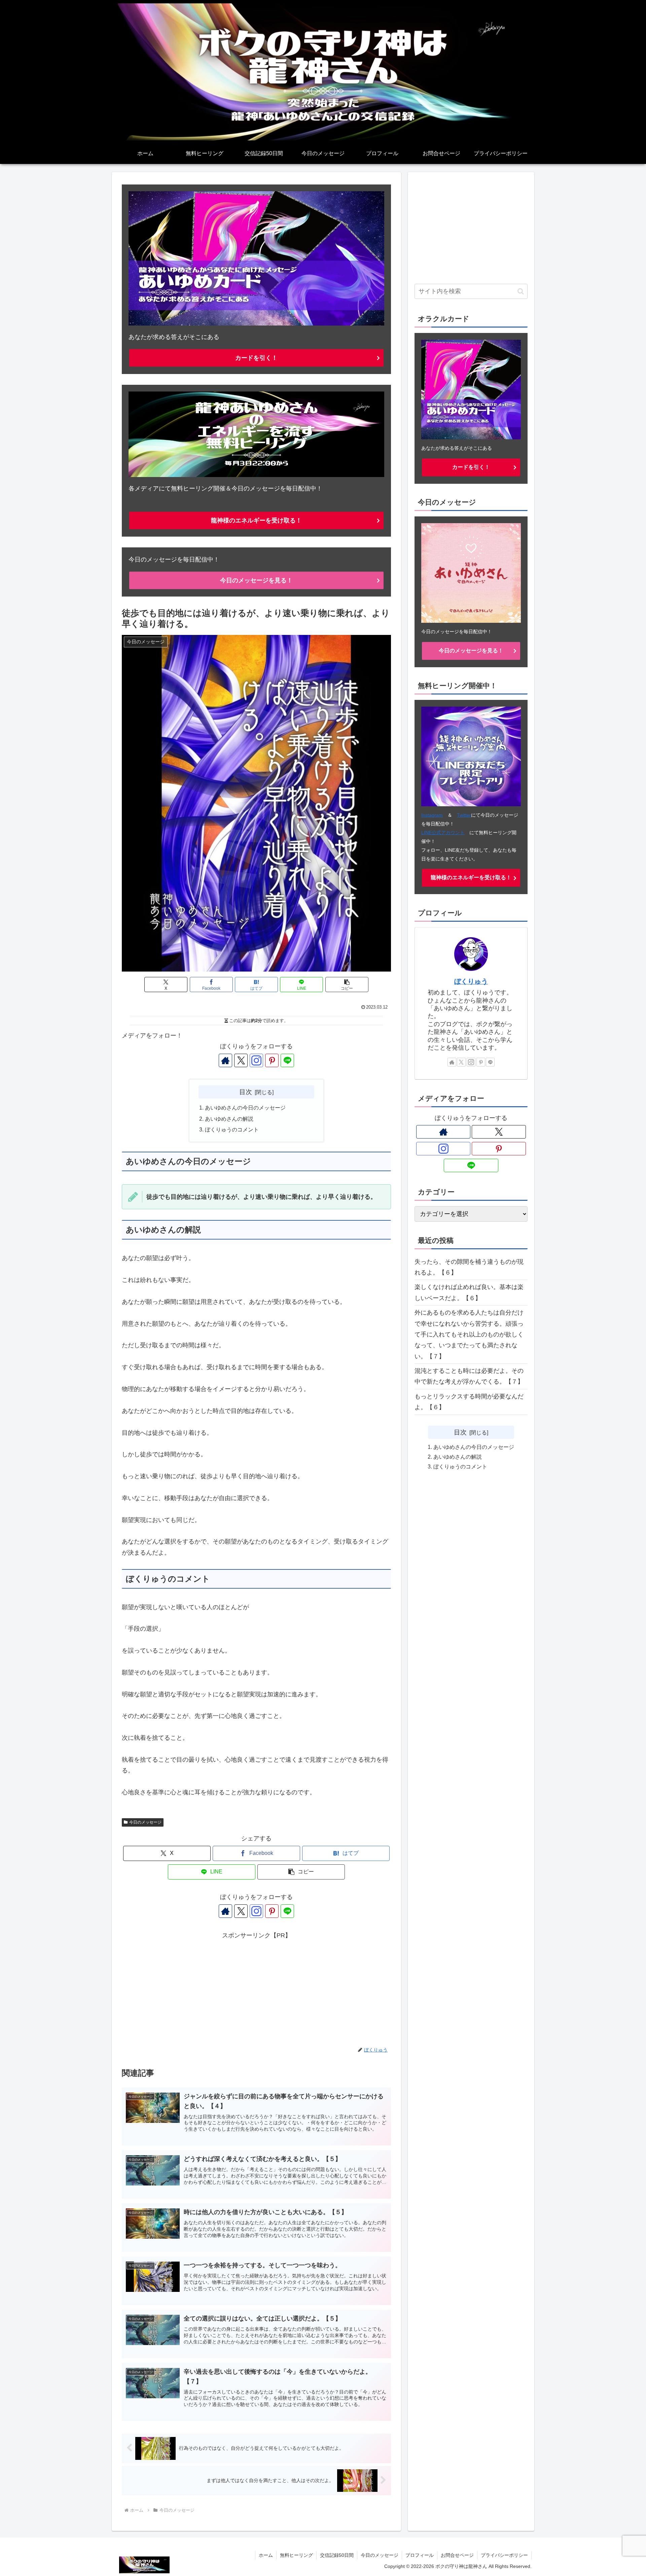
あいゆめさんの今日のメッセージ (245, 1108)
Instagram (432, 815)
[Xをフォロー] (241, 1060)
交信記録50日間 (337, 2555)
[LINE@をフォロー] (287, 1060)
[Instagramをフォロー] (256, 1060)
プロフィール (420, 2555)
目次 (246, 1092)
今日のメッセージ (145, 1822)
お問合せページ (457, 2555)
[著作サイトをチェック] (225, 1060)
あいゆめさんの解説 (229, 1119)
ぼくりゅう (471, 981)
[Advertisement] (256, 1988)
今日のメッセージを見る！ (256, 580)
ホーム (266, 2555)
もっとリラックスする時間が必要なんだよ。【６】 (469, 1402)
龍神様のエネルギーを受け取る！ (256, 520)
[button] (347, 985)
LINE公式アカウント (443, 833)
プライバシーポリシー (504, 2555)
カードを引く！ (256, 358)
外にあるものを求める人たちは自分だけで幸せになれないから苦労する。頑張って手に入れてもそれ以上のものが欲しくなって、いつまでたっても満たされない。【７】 (469, 1334)
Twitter (464, 815)
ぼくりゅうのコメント (232, 1129)
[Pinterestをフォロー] (272, 1060)
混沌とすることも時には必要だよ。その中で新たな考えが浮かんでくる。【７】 (469, 1376)
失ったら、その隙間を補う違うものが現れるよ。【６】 (469, 1267)
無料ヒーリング (296, 2555)
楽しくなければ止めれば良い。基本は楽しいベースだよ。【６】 (469, 1292)
